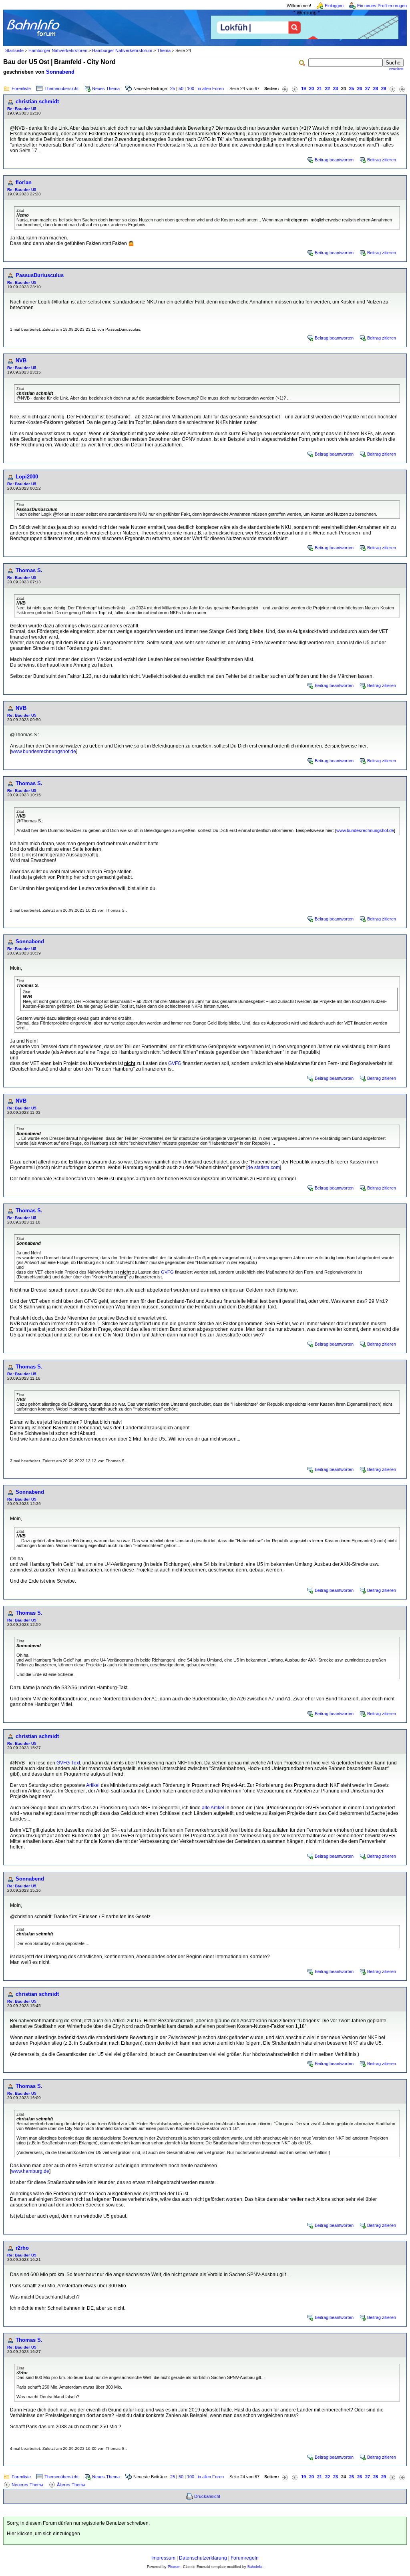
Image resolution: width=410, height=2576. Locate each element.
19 (303, 88)
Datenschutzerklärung (203, 2558)
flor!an (24, 182)
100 (191, 88)
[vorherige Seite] (295, 89)
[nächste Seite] (392, 89)
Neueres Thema (27, 2485)
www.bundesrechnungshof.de (44, 752)
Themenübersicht (61, 88)
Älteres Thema (71, 2485)
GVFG (175, 1063)
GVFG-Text (68, 1763)
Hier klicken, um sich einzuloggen (43, 2534)
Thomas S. (29, 570)
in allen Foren (211, 88)
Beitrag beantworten (334, 160)
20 (312, 88)
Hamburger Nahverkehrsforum (122, 50)
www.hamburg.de (30, 2171)
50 (181, 88)
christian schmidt (37, 101)
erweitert (396, 69)
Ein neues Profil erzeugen (382, 6)
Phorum (174, 2567)
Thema (164, 50)
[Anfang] (285, 89)
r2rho (22, 2248)
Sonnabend (60, 72)
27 (368, 88)
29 (384, 88)
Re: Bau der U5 (22, 109)
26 (360, 88)
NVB (21, 361)
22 (328, 88)
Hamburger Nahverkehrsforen (58, 50)
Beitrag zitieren (382, 160)
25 (173, 88)
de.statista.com (264, 1167)
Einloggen (334, 6)
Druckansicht (207, 2496)
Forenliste (21, 88)
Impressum (163, 2558)
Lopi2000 (27, 477)
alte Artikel (213, 1808)
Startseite (14, 50)
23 (336, 88)
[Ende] (402, 89)
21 (320, 88)
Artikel (93, 1785)
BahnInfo (255, 2567)
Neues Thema (106, 88)
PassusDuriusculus (40, 275)
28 (376, 88)
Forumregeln (245, 2558)
